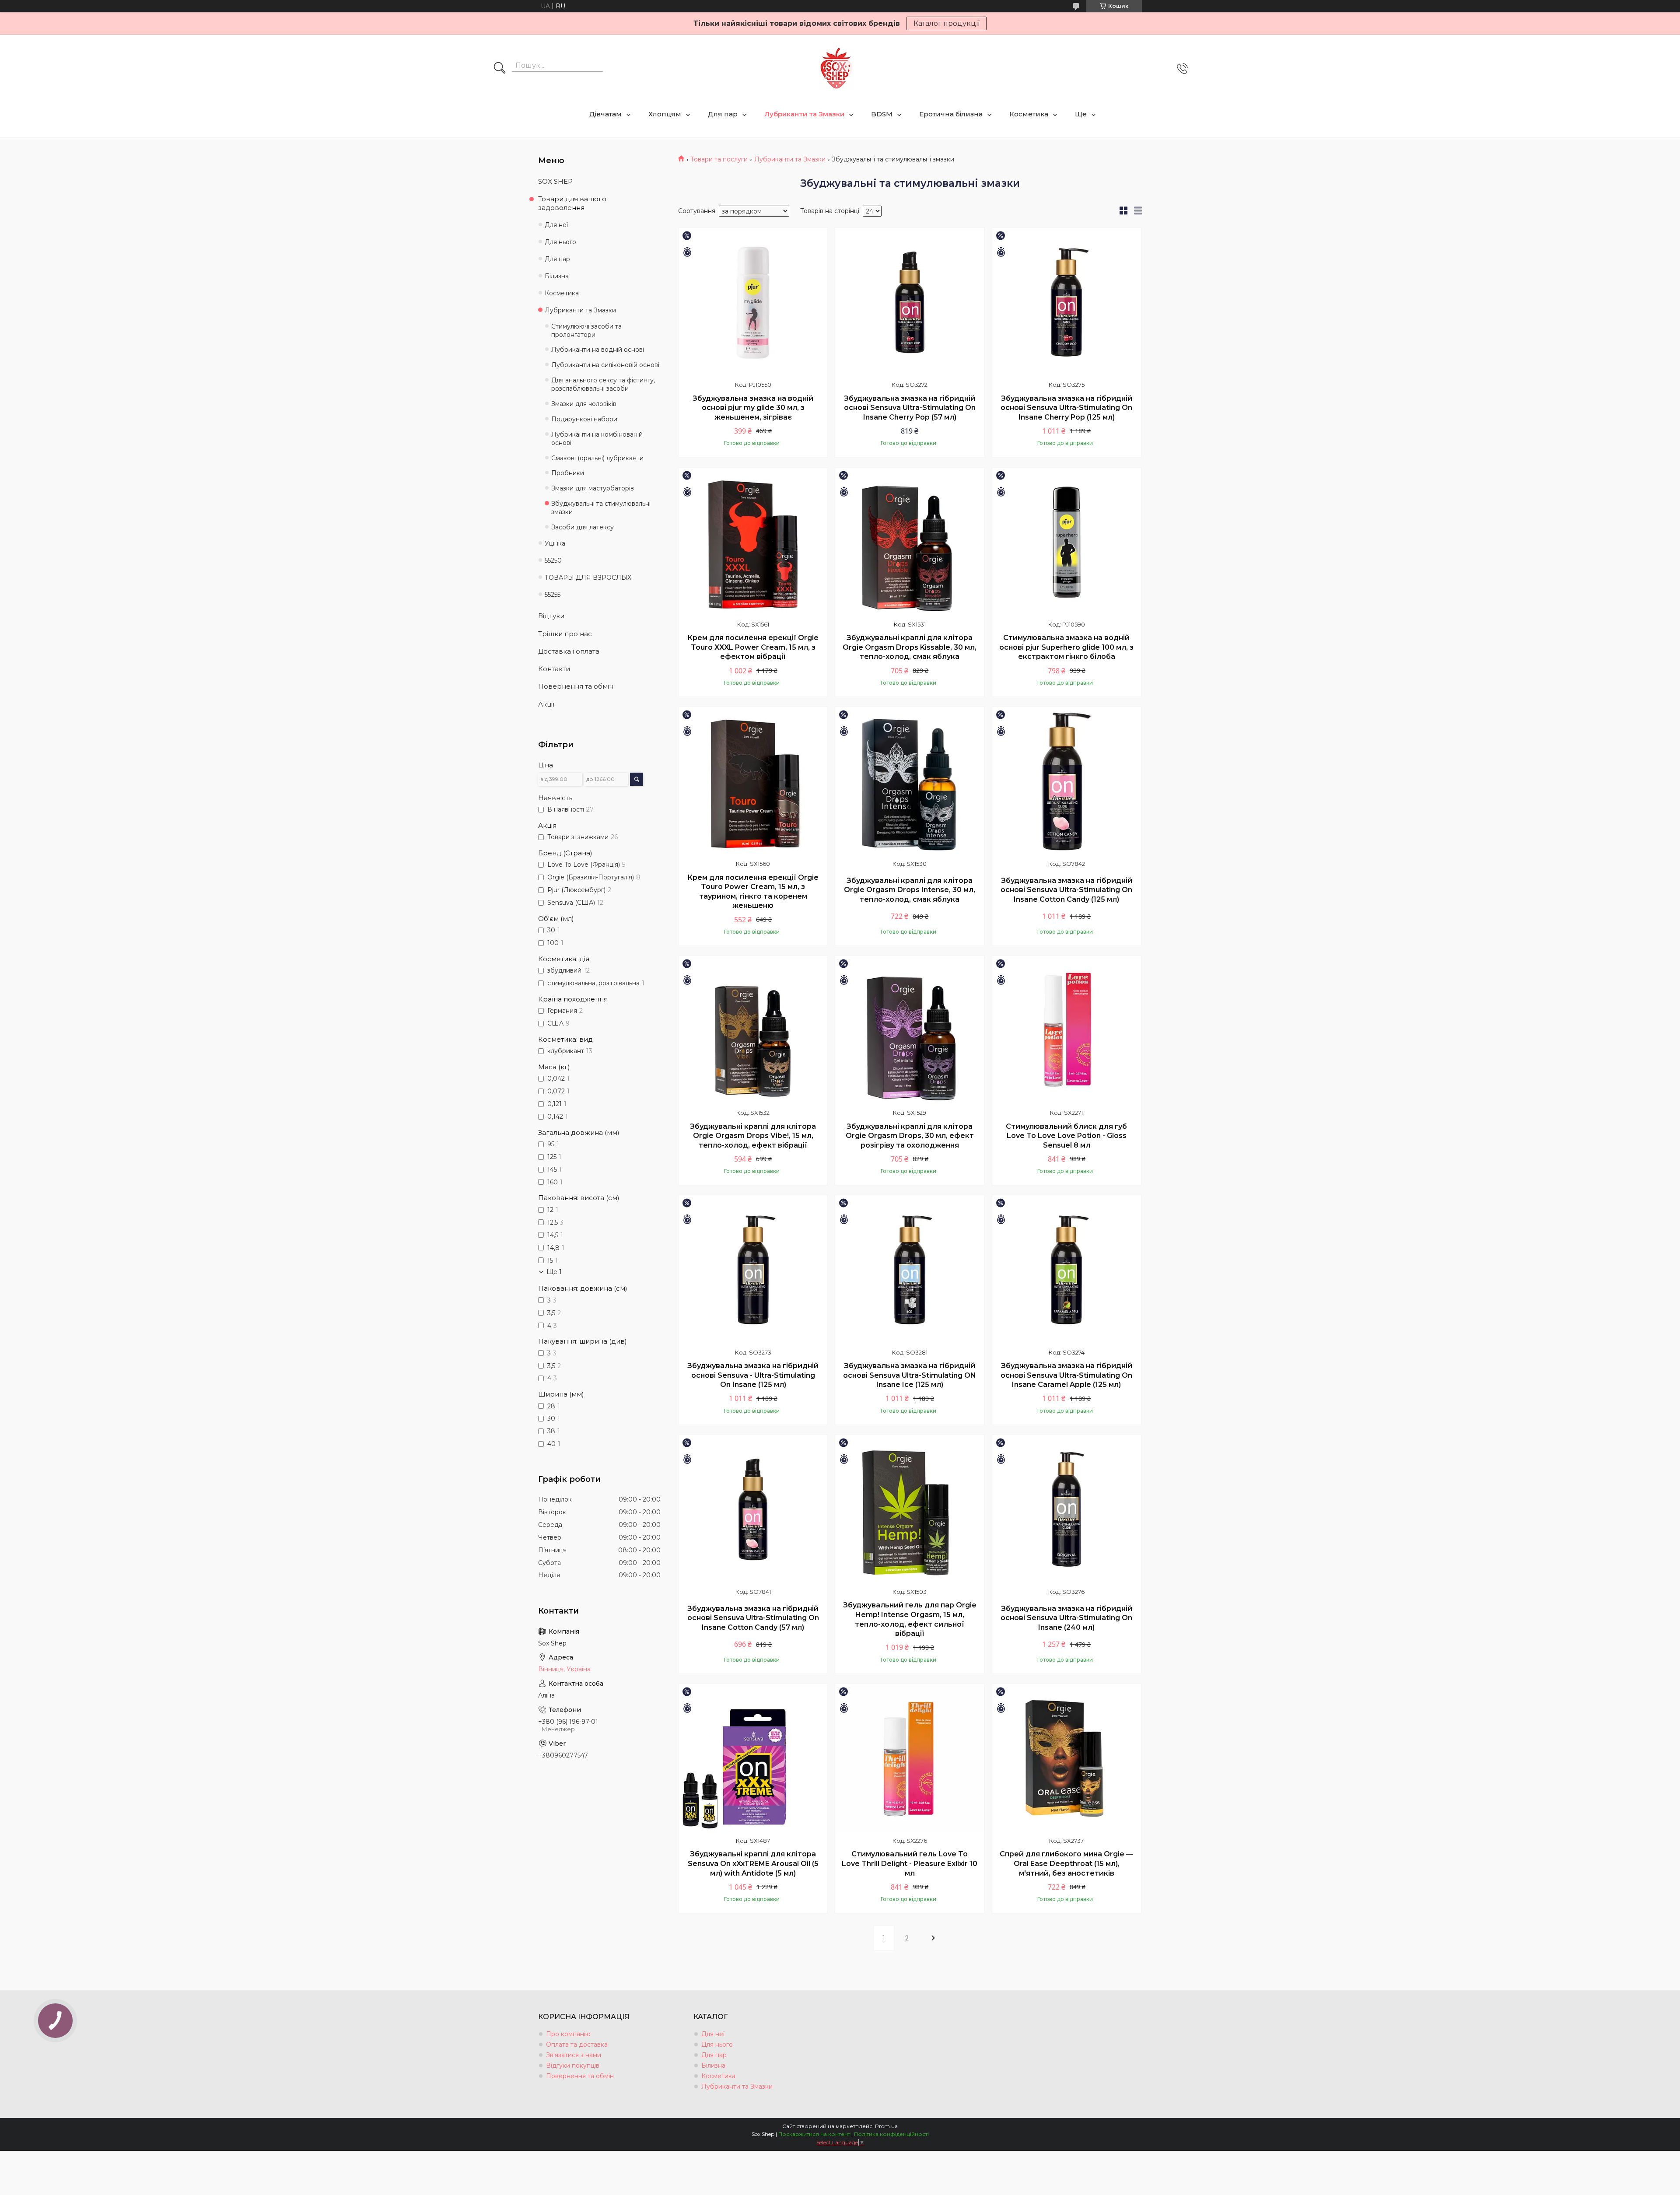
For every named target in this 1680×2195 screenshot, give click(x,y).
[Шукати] (500, 69)
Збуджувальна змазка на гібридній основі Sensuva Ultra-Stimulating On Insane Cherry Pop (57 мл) (910, 408)
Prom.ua (886, 2126)
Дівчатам (605, 114)
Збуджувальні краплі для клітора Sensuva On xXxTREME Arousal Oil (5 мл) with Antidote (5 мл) (753, 1863)
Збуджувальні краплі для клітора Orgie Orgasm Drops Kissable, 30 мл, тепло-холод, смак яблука (910, 647)
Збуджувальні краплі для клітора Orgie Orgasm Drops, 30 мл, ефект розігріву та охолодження (910, 1136)
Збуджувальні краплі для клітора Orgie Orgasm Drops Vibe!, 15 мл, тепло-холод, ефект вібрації (753, 1136)
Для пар (723, 114)
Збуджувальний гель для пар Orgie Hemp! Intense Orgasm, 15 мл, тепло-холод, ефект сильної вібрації (910, 1619)
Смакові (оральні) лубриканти (597, 458)
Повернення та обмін (576, 686)
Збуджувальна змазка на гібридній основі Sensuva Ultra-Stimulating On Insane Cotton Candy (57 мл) (753, 1618)
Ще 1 (554, 1272)
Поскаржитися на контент (814, 2134)
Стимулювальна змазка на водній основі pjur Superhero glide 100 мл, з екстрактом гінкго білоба (1066, 647)
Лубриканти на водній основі (598, 350)
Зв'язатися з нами (574, 2055)
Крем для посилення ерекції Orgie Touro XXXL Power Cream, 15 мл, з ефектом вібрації (753, 647)
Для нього (560, 242)
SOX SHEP (555, 181)
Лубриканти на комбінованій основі (597, 439)
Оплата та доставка (577, 2044)
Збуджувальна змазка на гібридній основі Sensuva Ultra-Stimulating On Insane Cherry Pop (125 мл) (1066, 408)
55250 (553, 560)
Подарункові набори (584, 419)
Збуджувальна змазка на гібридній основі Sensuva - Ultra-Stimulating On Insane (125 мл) (753, 1375)
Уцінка (555, 543)
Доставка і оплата (569, 651)
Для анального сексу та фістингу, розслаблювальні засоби (603, 384)
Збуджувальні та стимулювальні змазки (601, 508)
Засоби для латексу (583, 527)
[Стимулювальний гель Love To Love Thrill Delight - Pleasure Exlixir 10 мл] (910, 1758)
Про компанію (568, 2034)
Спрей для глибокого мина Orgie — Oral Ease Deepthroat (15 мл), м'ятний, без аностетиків (1066, 1863)
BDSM (882, 114)
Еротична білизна (951, 114)
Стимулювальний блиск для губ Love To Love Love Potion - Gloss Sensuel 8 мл (1066, 1136)
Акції (546, 704)
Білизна (557, 276)
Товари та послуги (719, 159)
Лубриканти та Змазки (804, 114)
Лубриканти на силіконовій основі (605, 365)
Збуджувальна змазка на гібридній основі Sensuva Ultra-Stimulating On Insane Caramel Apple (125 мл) (1066, 1375)
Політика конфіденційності (891, 2134)
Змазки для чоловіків (584, 404)
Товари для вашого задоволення (572, 203)
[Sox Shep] (836, 68)
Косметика (1029, 114)
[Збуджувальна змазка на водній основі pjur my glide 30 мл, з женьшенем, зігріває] (753, 302)
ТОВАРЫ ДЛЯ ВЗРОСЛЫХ (588, 578)
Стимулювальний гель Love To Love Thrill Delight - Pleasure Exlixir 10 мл (910, 1863)
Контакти (554, 669)
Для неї (556, 225)
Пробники (568, 473)
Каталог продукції (947, 23)
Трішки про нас (565, 634)
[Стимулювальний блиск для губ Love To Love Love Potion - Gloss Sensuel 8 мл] (1067, 1030)
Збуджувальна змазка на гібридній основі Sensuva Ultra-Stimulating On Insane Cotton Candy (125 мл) (1066, 890)
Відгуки (551, 616)
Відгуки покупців (573, 2065)
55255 (553, 595)
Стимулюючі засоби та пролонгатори (586, 331)
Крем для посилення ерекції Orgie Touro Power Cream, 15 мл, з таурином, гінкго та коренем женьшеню (753, 892)
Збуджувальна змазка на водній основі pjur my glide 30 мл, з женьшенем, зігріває (753, 408)
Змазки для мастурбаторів (593, 488)
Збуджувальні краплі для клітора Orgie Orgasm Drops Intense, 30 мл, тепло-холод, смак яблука (910, 890)
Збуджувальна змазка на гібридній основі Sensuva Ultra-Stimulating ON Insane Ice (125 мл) (910, 1375)
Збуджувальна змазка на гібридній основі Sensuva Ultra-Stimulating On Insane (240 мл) (1066, 1618)
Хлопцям (665, 114)
